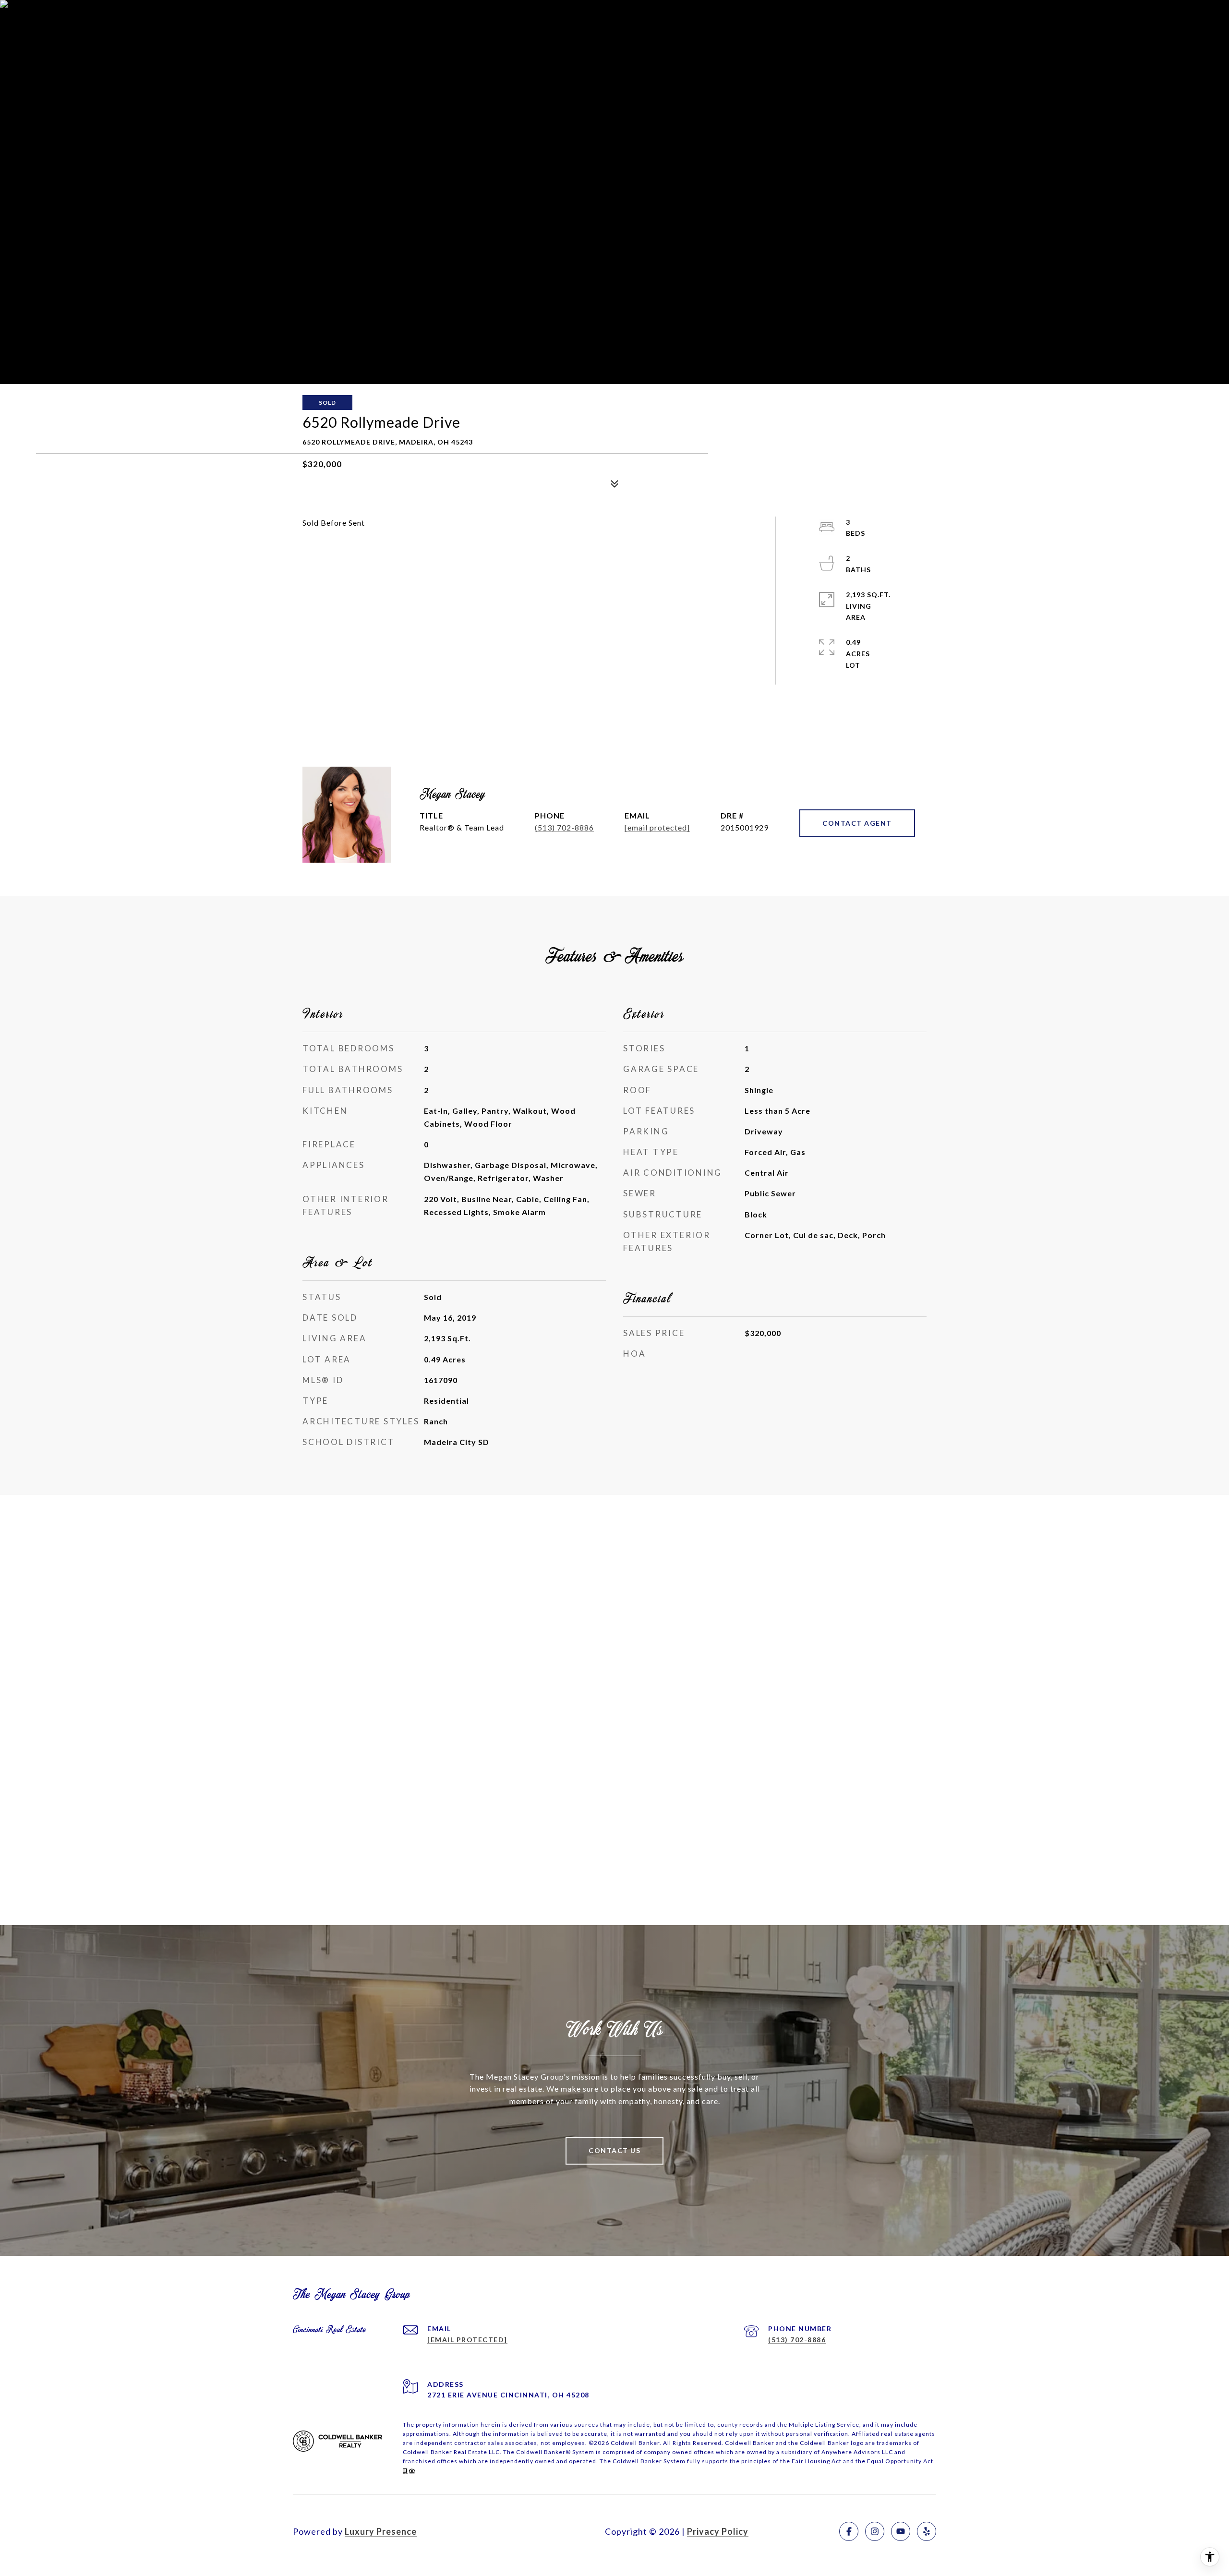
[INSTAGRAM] (875, 2531)
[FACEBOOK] (849, 2531)
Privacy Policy (718, 2531)
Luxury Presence (381, 2531)
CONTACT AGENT (857, 823)
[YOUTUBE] (901, 2531)
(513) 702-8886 (564, 827)
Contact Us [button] (614, 2150)
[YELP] (927, 2531)
